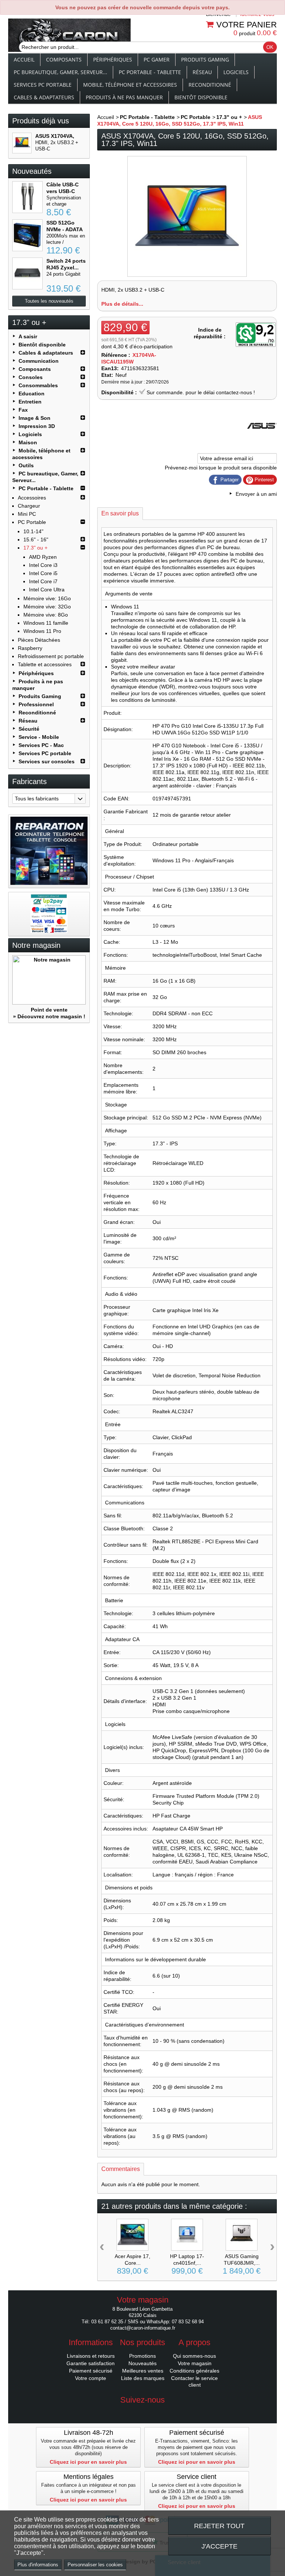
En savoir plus (120, 513)
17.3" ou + (35, 548)
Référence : (116, 355)
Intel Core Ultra (47, 590)
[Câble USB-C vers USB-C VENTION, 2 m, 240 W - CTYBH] (27, 197)
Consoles (31, 377)
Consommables (38, 385)
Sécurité (29, 729)
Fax (23, 410)
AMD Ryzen (43, 557)
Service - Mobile (39, 737)
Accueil (24, 59)
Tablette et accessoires (45, 664)
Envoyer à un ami (256, 494)
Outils (26, 465)
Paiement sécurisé (91, 2371)
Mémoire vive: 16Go (47, 598)
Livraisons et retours (91, 2356)
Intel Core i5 (43, 573)
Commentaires (121, 2169)
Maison (28, 442)
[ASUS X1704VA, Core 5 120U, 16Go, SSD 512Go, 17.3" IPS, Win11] (22, 143)
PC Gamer (157, 59)
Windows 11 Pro (42, 631)
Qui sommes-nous (194, 2356)
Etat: (107, 375)
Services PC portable (43, 85)
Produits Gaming (205, 59)
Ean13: (110, 368)
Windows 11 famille (46, 623)
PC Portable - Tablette (150, 72)
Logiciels (236, 72)
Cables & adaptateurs (44, 97)
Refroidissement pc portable (51, 656)
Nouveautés (32, 171)
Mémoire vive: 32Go (47, 607)
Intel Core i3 (43, 565)
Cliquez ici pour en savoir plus (88, 2462)
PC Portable (32, 522)
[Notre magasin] (49, 980)
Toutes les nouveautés (49, 301)
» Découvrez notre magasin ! (49, 1016)
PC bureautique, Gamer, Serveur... (60, 72)
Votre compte (91, 2378)
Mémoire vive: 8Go (46, 615)
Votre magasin (195, 2363)
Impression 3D (37, 426)
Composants (64, 59)
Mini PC (27, 514)
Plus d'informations (38, 2565)
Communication (39, 361)
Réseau (202, 72)
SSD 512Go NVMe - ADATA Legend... (64, 229)
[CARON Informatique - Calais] (69, 36)
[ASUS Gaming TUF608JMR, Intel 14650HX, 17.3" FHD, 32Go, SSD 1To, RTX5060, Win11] (242, 2235)
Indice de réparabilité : (210, 333)
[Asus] (262, 439)
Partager (229, 480)
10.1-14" (33, 531)
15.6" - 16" (36, 540)
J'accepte (220, 2546)
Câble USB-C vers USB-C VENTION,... (63, 191)
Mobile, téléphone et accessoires (130, 85)
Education (32, 394)
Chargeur (29, 506)
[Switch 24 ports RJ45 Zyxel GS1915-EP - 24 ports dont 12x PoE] (27, 273)
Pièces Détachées (39, 640)
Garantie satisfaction (91, 2363)
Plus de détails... (122, 304)
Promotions (142, 2356)
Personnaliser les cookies (95, 2565)
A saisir (28, 336)
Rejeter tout (219, 2526)
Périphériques (113, 59)
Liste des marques (143, 2378)
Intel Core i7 (43, 581)
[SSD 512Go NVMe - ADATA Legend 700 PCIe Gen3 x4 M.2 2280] (27, 235)
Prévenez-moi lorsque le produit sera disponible (221, 468)
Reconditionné (210, 85)
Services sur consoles (47, 761)
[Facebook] (142, 2411)
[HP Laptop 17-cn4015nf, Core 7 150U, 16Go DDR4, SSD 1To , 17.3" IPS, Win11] (187, 2235)
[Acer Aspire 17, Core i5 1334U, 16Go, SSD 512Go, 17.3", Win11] (132, 2235)
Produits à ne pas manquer (124, 97)
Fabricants (30, 781)
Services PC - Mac (41, 745)
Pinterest (263, 480)
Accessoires (32, 498)
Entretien (30, 402)
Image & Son (35, 418)
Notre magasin (36, 945)
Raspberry (30, 648)
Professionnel (36, 704)
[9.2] (256, 335)
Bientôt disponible (201, 97)
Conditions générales (194, 2371)
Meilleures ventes (143, 2371)
